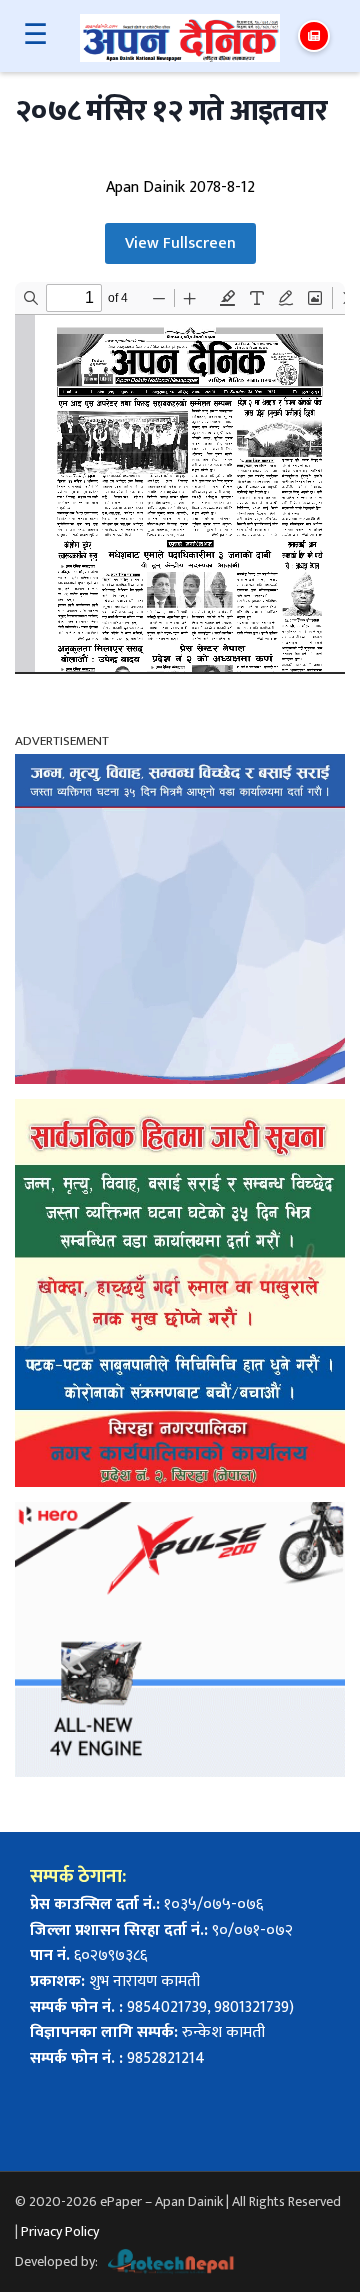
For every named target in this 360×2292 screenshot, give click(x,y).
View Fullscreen (180, 243)
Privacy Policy (60, 2231)
